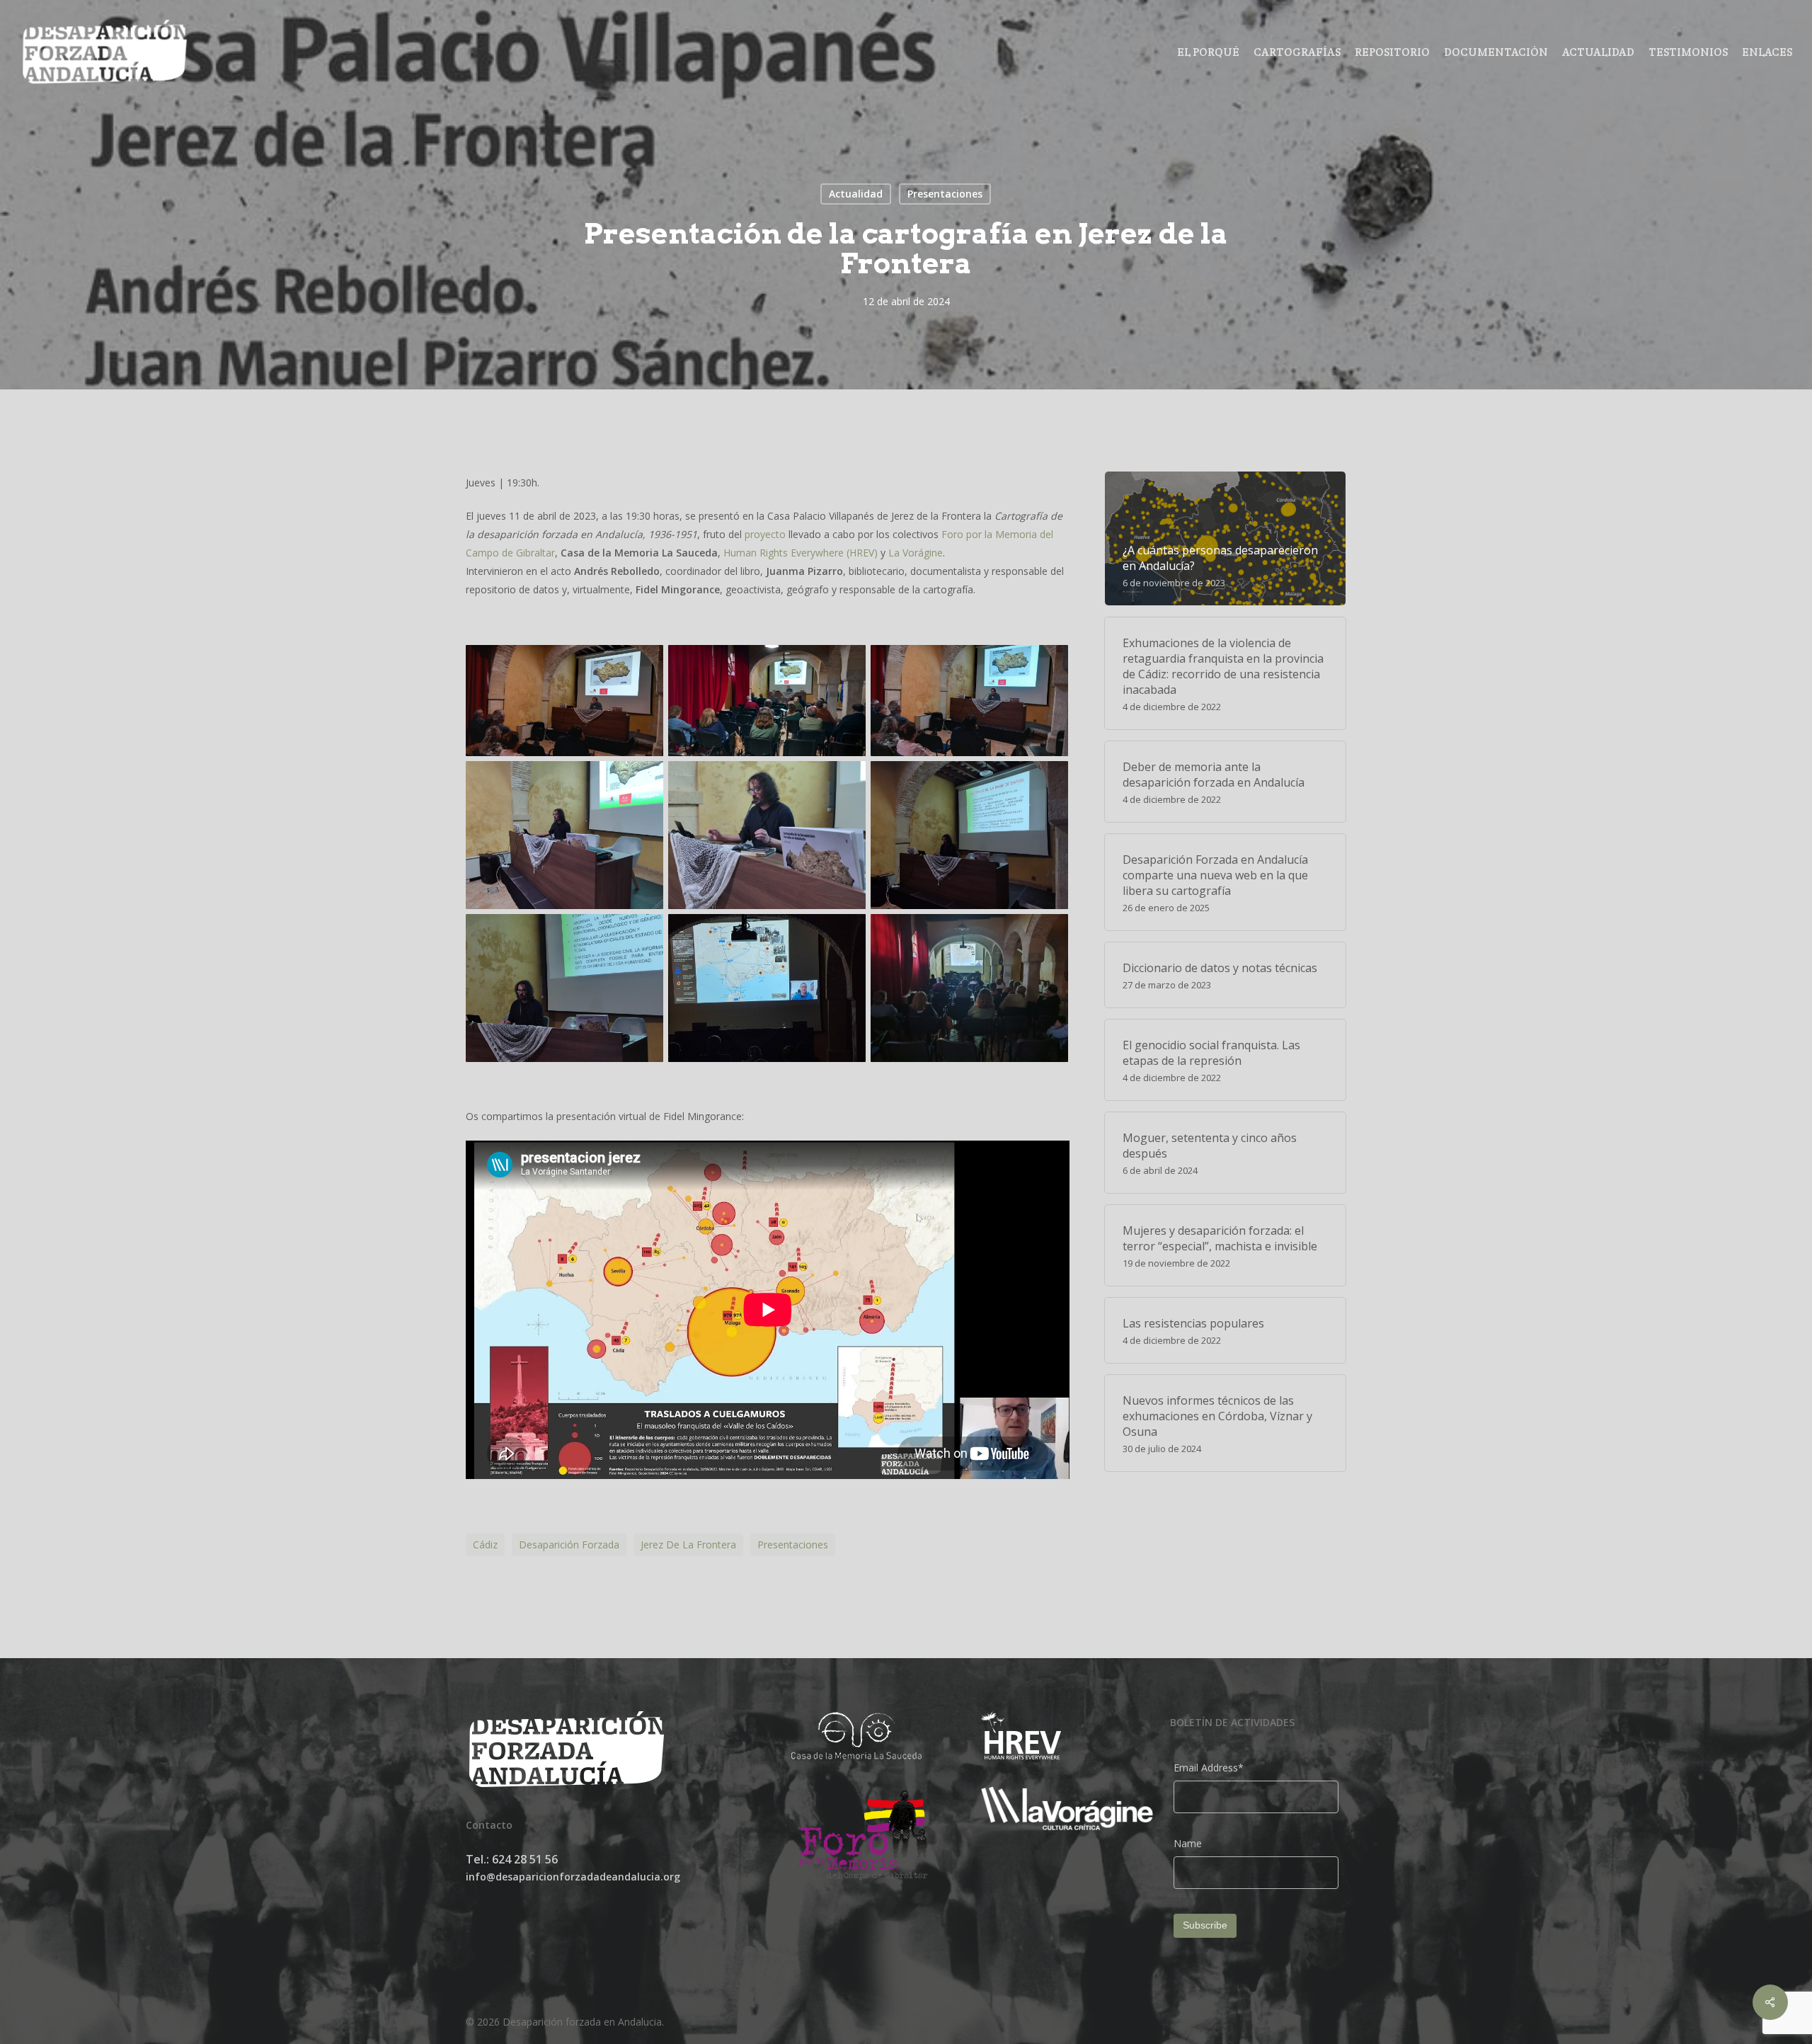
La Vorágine (916, 553)
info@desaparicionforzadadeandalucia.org (573, 1877)
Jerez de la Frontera (688, 1545)
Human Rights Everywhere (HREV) (801, 553)
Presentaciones (945, 194)
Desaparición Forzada (569, 1545)
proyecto (765, 534)
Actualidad (856, 194)
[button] (567, 701)
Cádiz (485, 1545)
